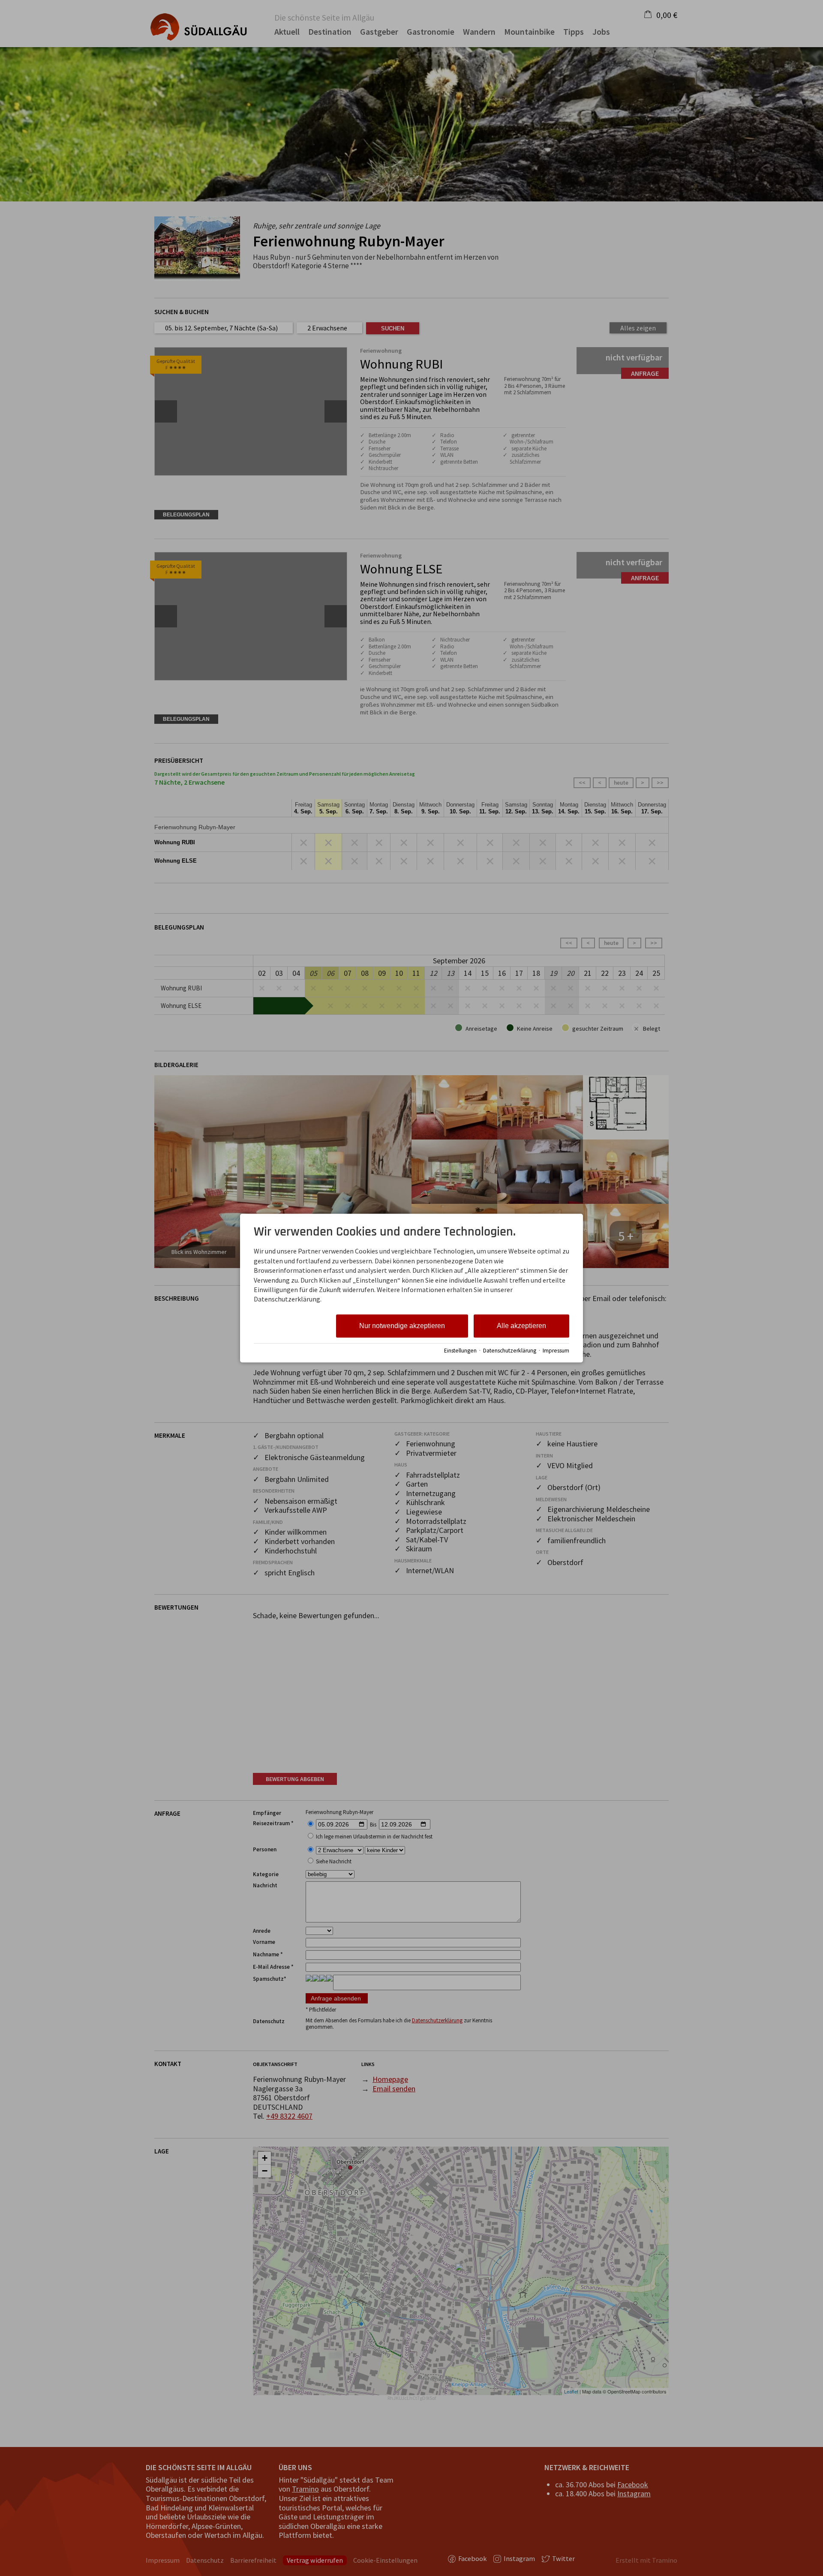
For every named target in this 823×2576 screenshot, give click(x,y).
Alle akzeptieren (521, 1326)
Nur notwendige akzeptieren (402, 1326)
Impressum (556, 1351)
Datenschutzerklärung (510, 1351)
